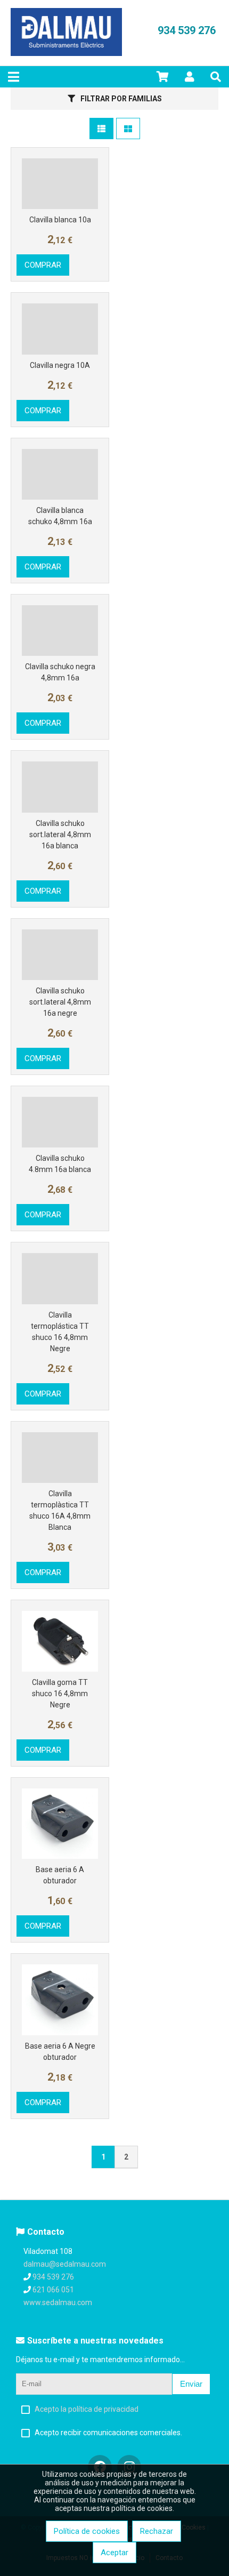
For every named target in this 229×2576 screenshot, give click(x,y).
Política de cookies (87, 2531)
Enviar (191, 2384)
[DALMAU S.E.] (66, 53)
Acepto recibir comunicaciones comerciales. (108, 2433)
